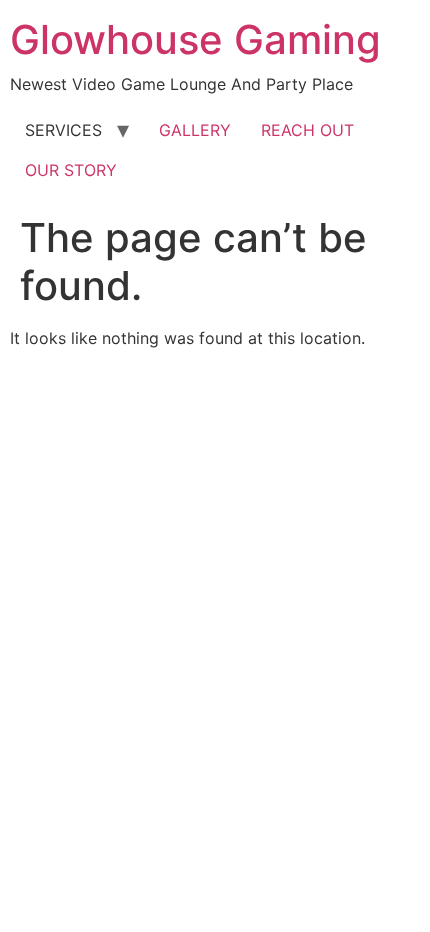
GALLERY (195, 130)
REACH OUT (307, 130)
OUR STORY (71, 170)
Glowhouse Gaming (195, 39)
